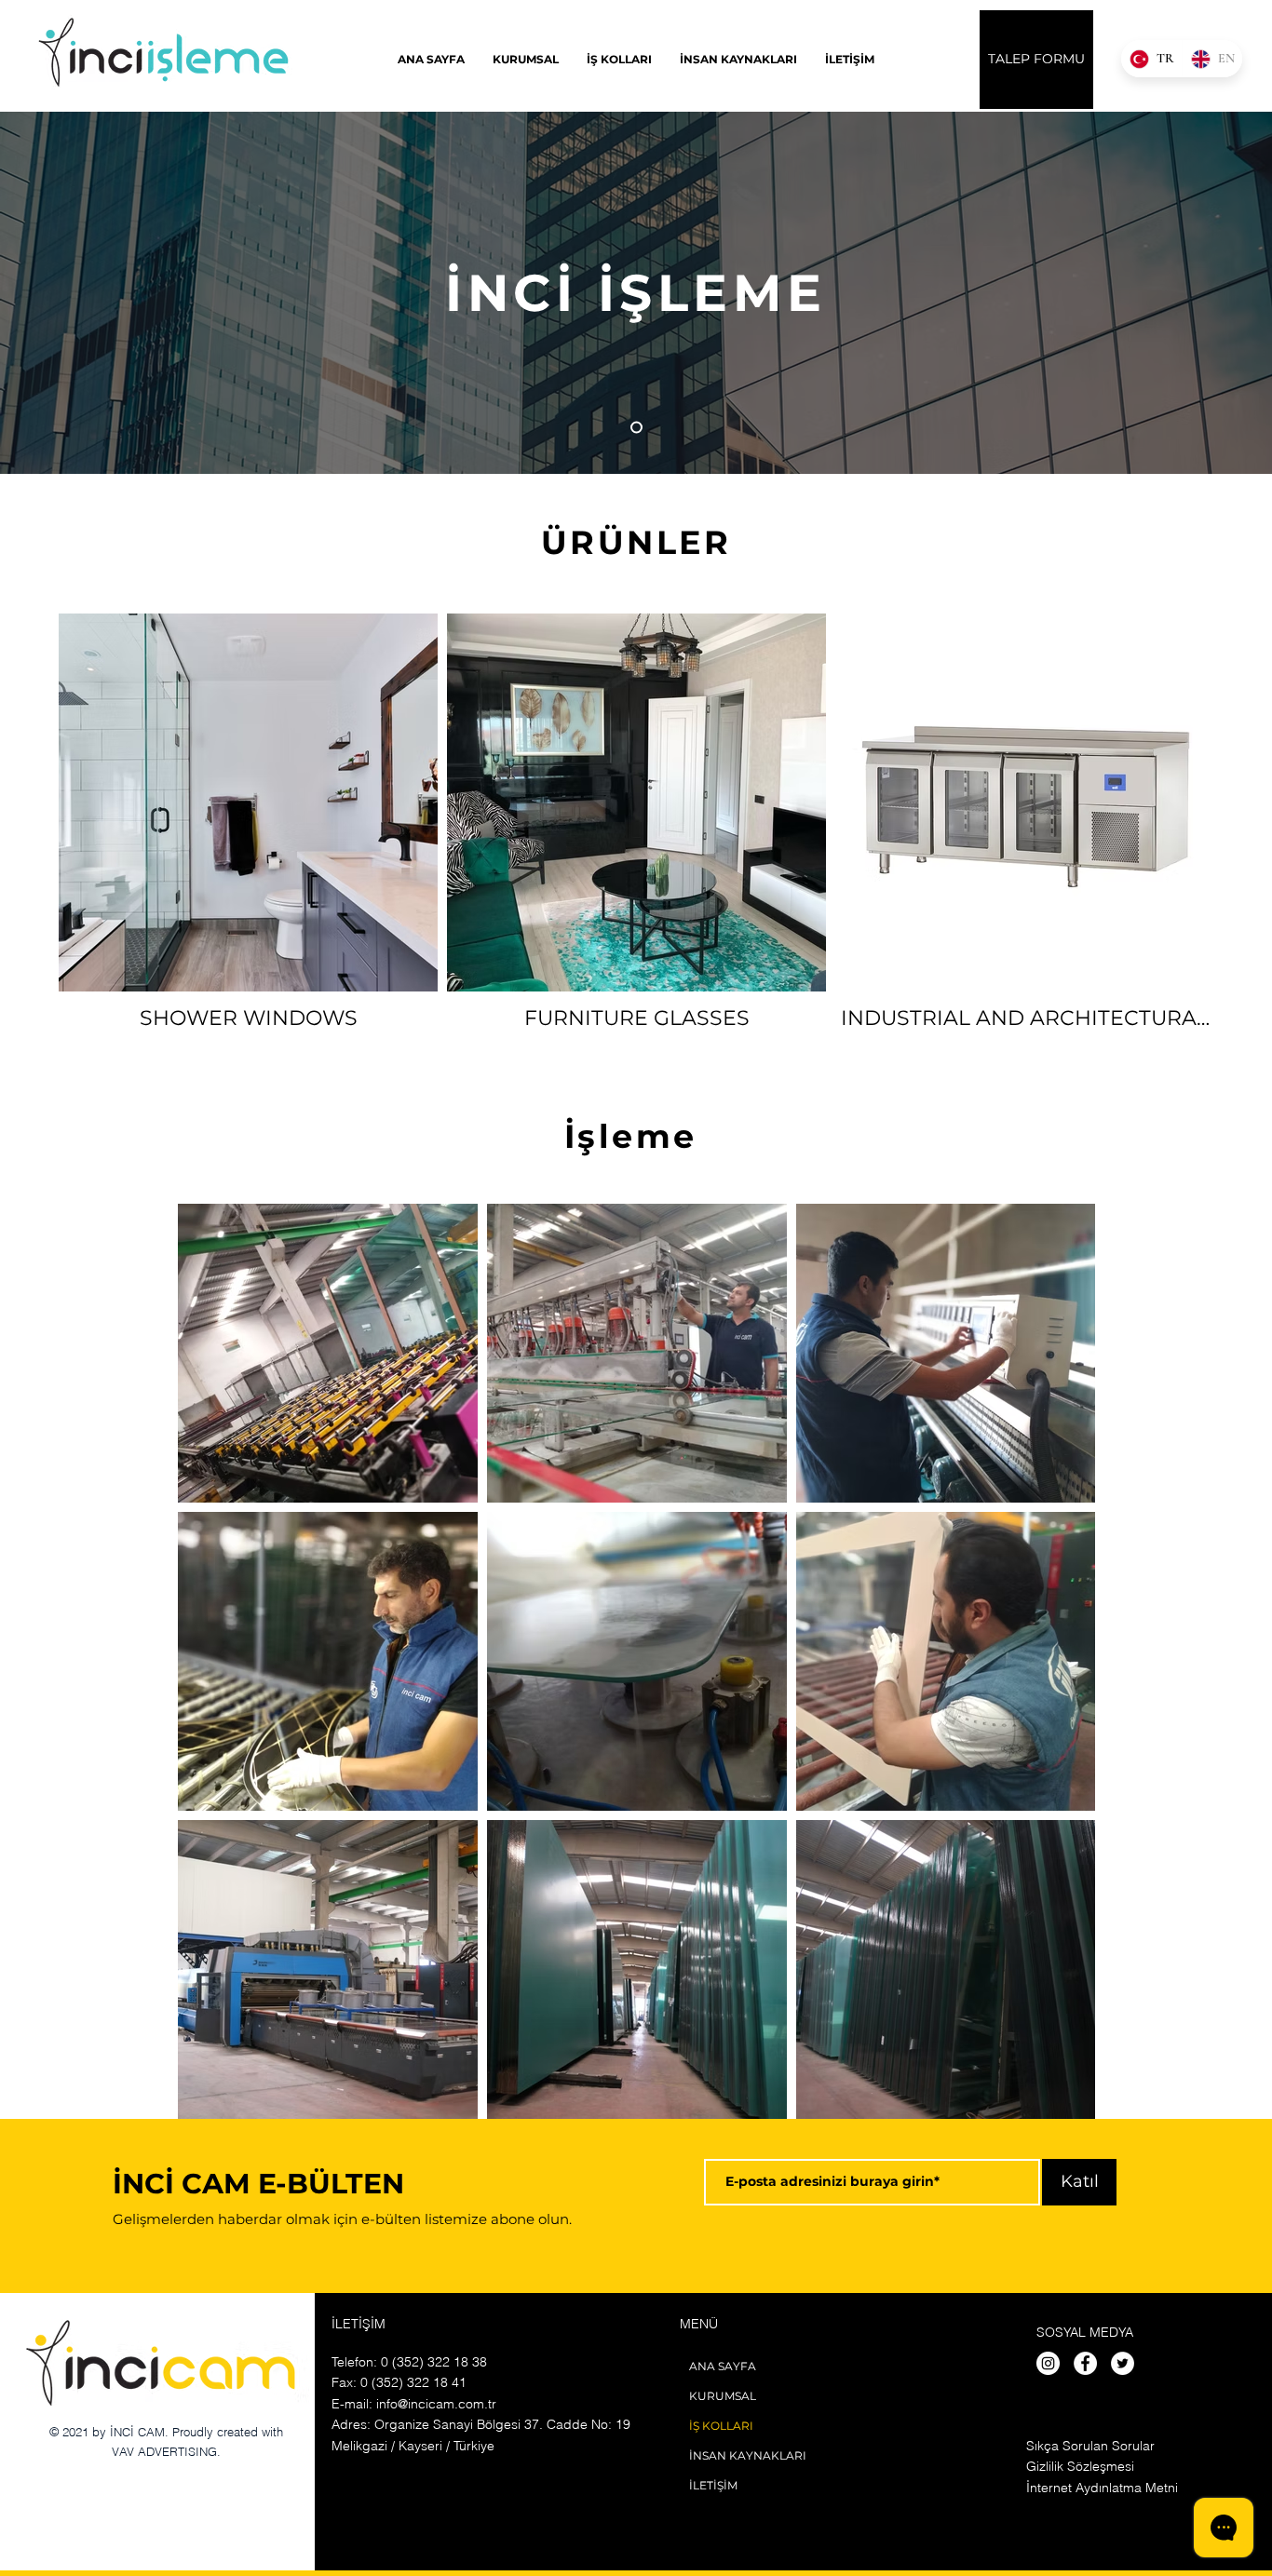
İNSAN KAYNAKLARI (748, 2455)
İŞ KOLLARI (721, 2426)
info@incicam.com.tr (436, 2404)
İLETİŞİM (713, 2485)
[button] (619, 59)
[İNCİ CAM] (636, 428)
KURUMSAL (723, 2396)
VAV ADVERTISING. (166, 2451)
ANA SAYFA (723, 2366)
